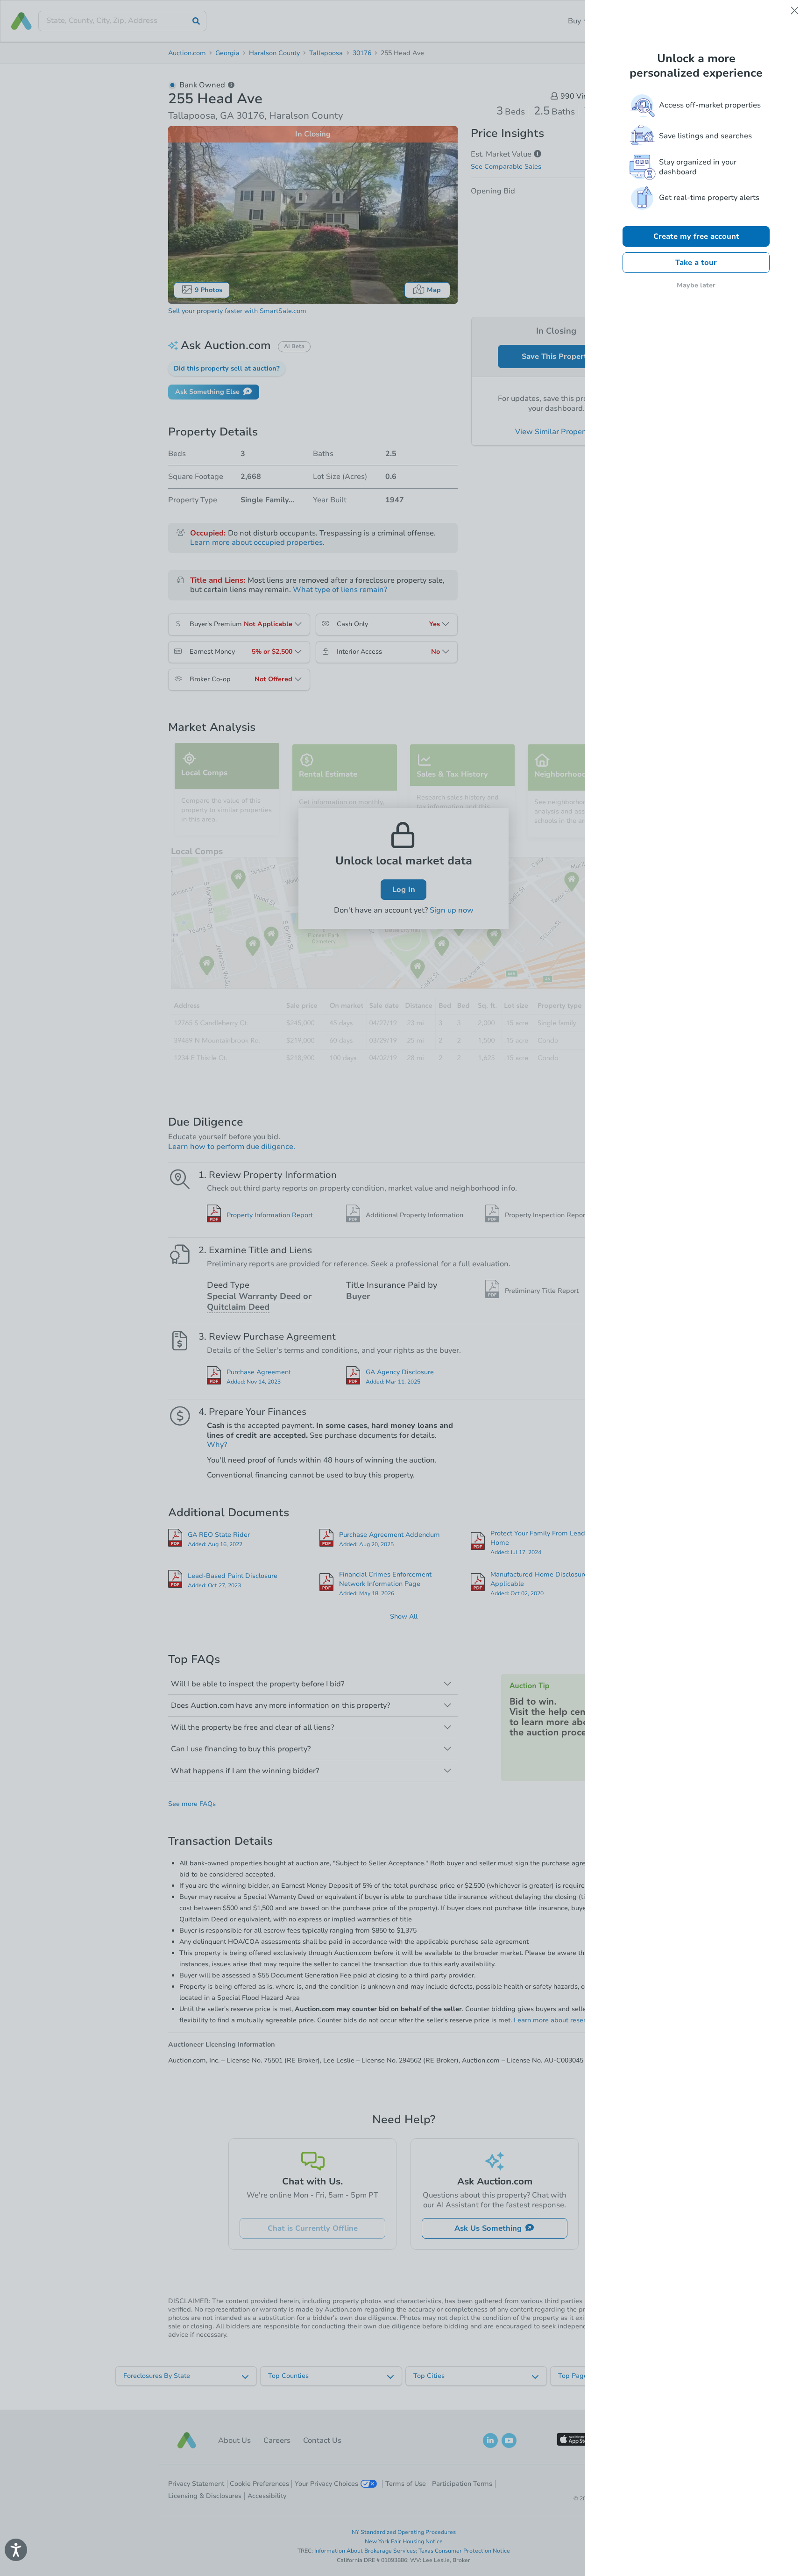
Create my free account (696, 236)
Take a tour (696, 263)
